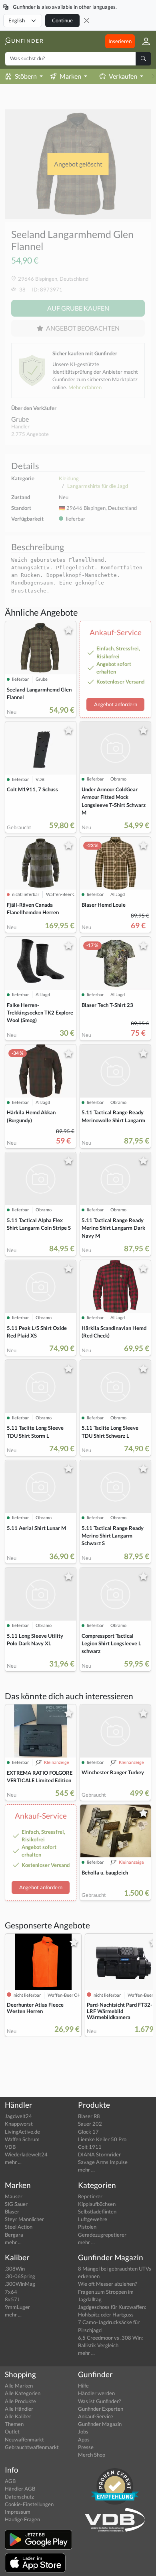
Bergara (14, 2235)
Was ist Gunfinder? (99, 2401)
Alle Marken (19, 2386)
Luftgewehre (93, 2219)
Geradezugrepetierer (102, 2235)
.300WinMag (20, 2284)
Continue (62, 20)
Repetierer (90, 2196)
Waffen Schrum (22, 2139)
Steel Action (19, 2227)
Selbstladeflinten (97, 2211)
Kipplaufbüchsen (97, 2204)
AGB (10, 2481)
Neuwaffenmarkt (24, 2439)
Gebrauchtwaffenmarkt (32, 2447)
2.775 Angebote (30, 434)
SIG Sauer (16, 2204)
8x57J (12, 2299)
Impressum (18, 2512)
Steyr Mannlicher (24, 2219)
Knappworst (19, 2124)
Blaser (12, 2211)
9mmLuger (17, 2307)
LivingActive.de (22, 2132)
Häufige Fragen (22, 2519)
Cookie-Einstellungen (29, 2504)
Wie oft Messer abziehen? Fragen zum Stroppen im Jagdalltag (107, 2291)
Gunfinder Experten (101, 2409)
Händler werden (96, 2393)
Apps (84, 2439)
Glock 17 (88, 2132)
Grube (20, 419)
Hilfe (83, 2386)
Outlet (12, 2431)
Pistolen (87, 2227)
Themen (14, 2424)
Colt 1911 (90, 2147)
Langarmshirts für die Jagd (98, 486)
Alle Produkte (20, 2401)
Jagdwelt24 (18, 2116)
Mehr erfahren (85, 387)
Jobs (83, 2431)
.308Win (15, 2269)
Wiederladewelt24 (26, 2154)
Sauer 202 (90, 2124)
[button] (143, 41)
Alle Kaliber (18, 2416)
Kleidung (69, 478)
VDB (10, 2147)
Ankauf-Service (96, 2416)
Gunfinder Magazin (100, 2424)
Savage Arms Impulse (103, 2162)
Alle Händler (19, 2409)
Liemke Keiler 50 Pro (102, 2139)
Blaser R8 (89, 2116)
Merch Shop (92, 2455)
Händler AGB (20, 2489)
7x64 (11, 2292)
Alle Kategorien (23, 2393)
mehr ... (13, 2162)
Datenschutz (19, 2497)
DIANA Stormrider (99, 2154)
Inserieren (120, 41)
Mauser (14, 2196)
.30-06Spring (20, 2276)
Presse (86, 2447)
